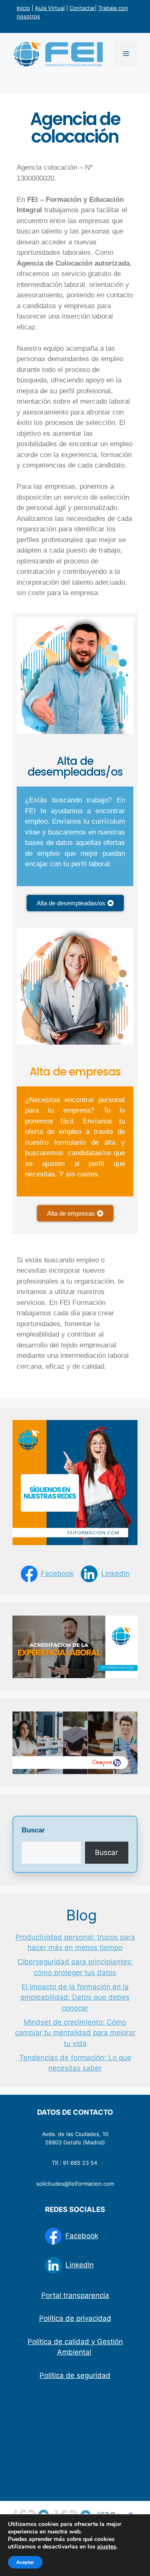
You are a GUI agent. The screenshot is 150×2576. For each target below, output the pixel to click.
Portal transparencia (75, 2295)
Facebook (57, 1573)
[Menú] (126, 54)
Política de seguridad (75, 2375)
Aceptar (25, 2562)
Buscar (33, 1830)
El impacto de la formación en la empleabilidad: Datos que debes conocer (75, 1997)
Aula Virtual (50, 8)
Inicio (23, 8)
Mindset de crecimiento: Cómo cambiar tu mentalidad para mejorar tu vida (75, 2033)
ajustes (107, 2547)
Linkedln (115, 1573)
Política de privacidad (75, 2318)
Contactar (82, 8)
